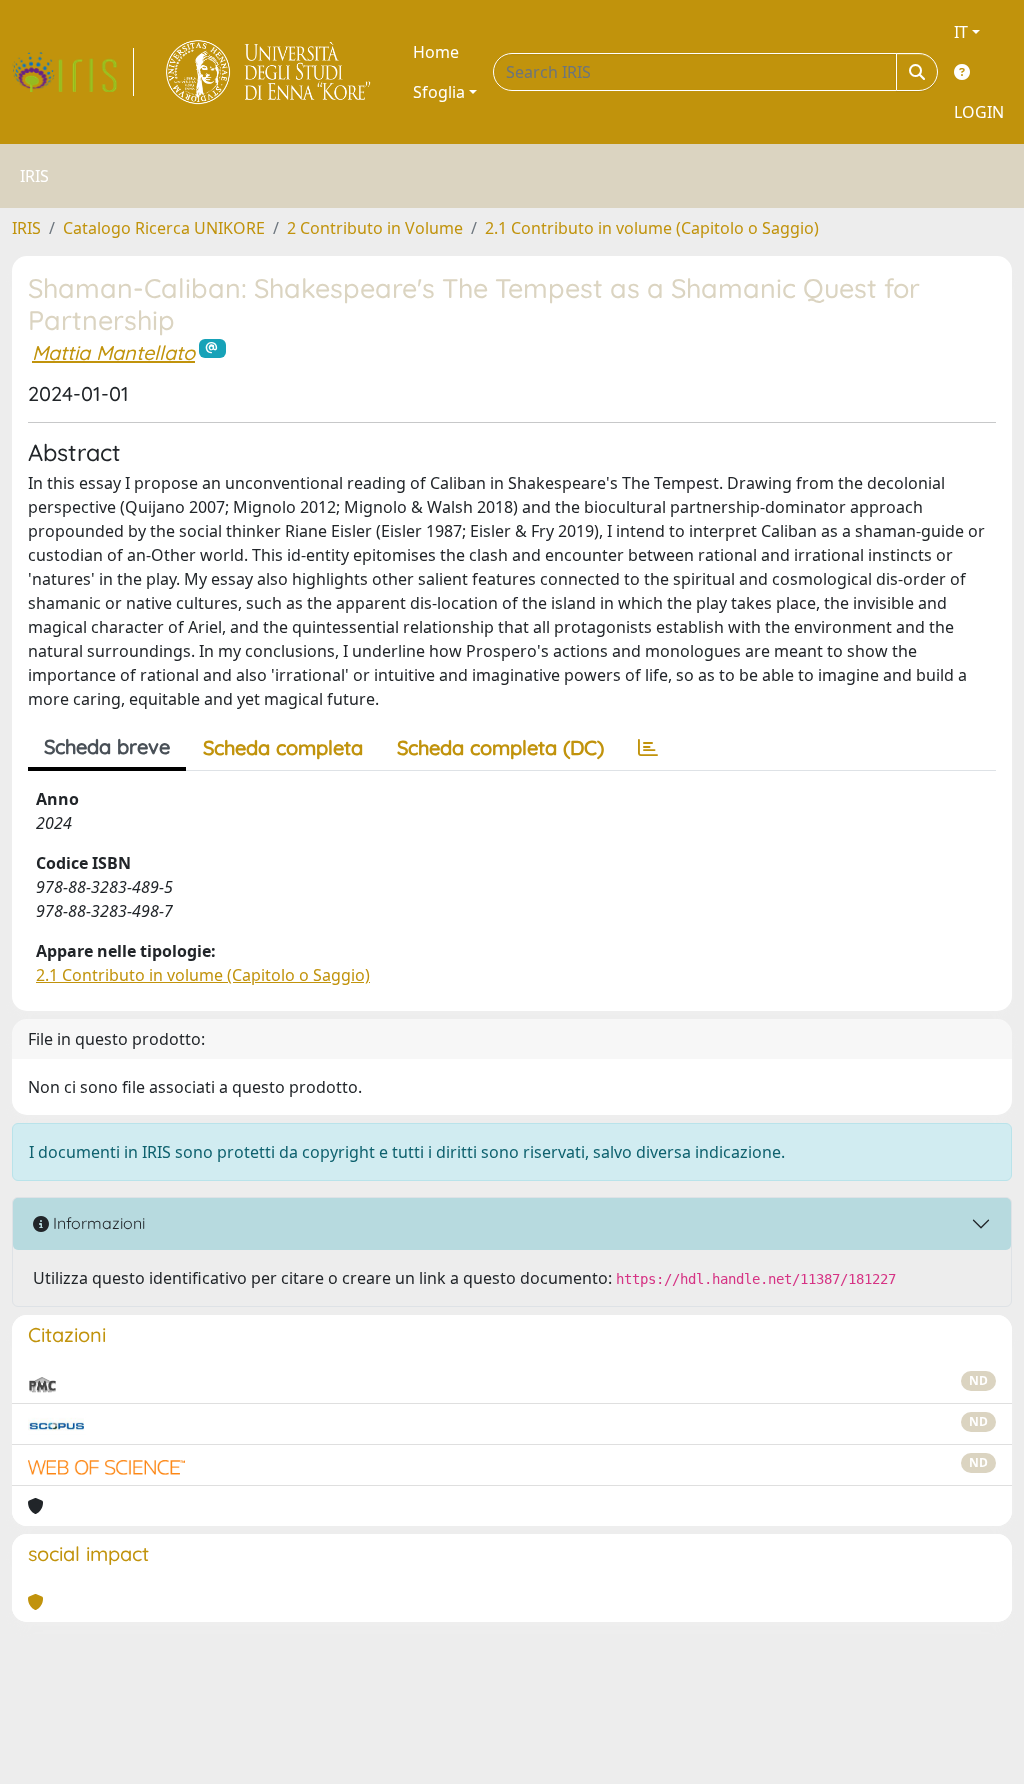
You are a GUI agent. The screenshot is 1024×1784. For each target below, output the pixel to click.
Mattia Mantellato (113, 352)
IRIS (26, 228)
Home (436, 52)
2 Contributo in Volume (375, 228)
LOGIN (979, 112)
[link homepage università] (269, 72)
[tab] (648, 748)
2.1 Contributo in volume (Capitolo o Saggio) (652, 228)
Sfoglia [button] (439, 92)
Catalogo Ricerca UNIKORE (164, 228)
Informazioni (97, 1223)
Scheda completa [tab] (283, 747)
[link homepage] (73, 72)
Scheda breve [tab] (107, 746)
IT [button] (961, 32)
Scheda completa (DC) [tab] (500, 747)
